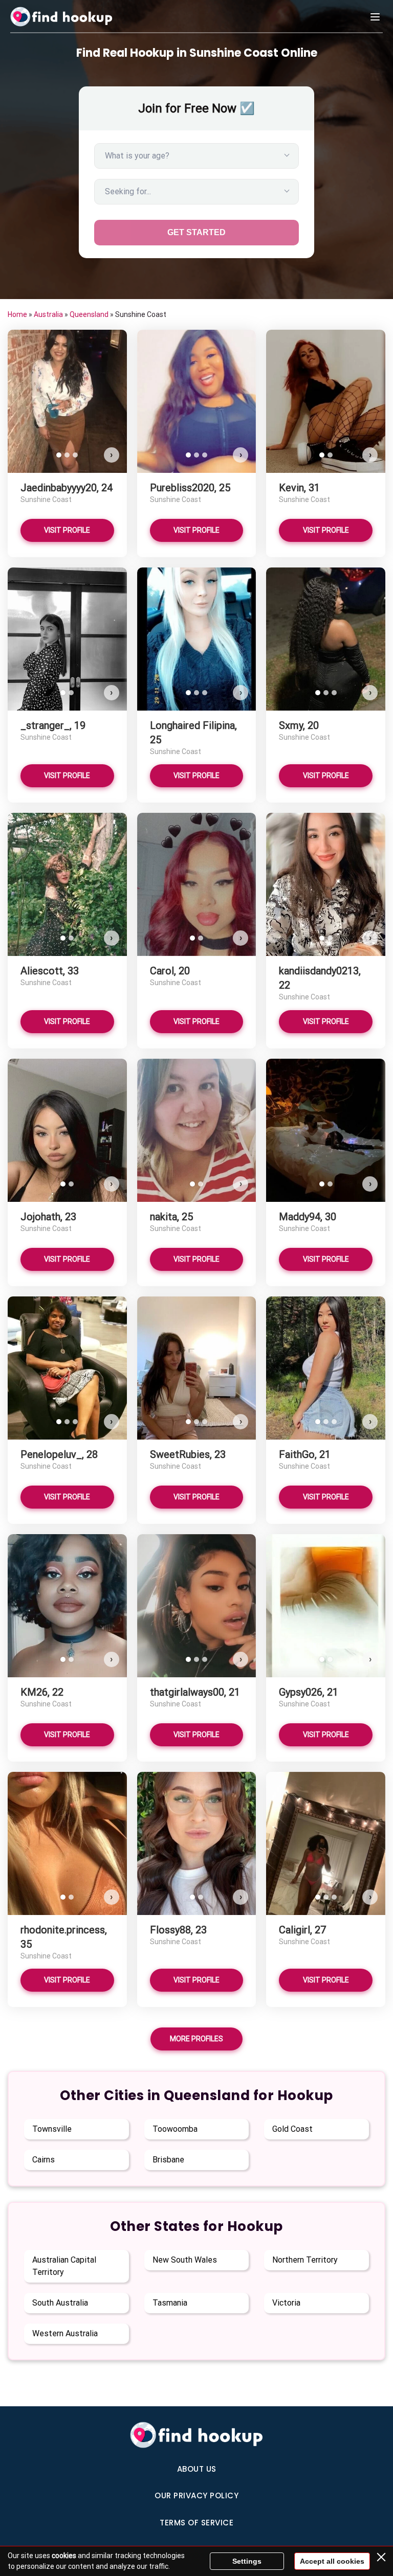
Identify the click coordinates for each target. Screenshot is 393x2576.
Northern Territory (305, 2260)
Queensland (89, 314)
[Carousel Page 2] (67, 455)
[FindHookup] (61, 17)
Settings (247, 2561)
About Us (197, 2469)
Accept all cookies (332, 2561)
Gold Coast (292, 2129)
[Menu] (375, 17)
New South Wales (185, 2260)
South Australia (60, 2303)
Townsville (52, 2129)
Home (17, 314)
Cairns (43, 2160)
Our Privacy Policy (196, 2495)
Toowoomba (175, 2129)
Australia (48, 314)
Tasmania (170, 2303)
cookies (64, 2556)
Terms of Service (196, 2523)
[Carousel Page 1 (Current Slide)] (59, 455)
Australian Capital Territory (64, 2266)
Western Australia (65, 2333)
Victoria (286, 2303)
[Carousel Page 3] (75, 455)
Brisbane (168, 2160)
